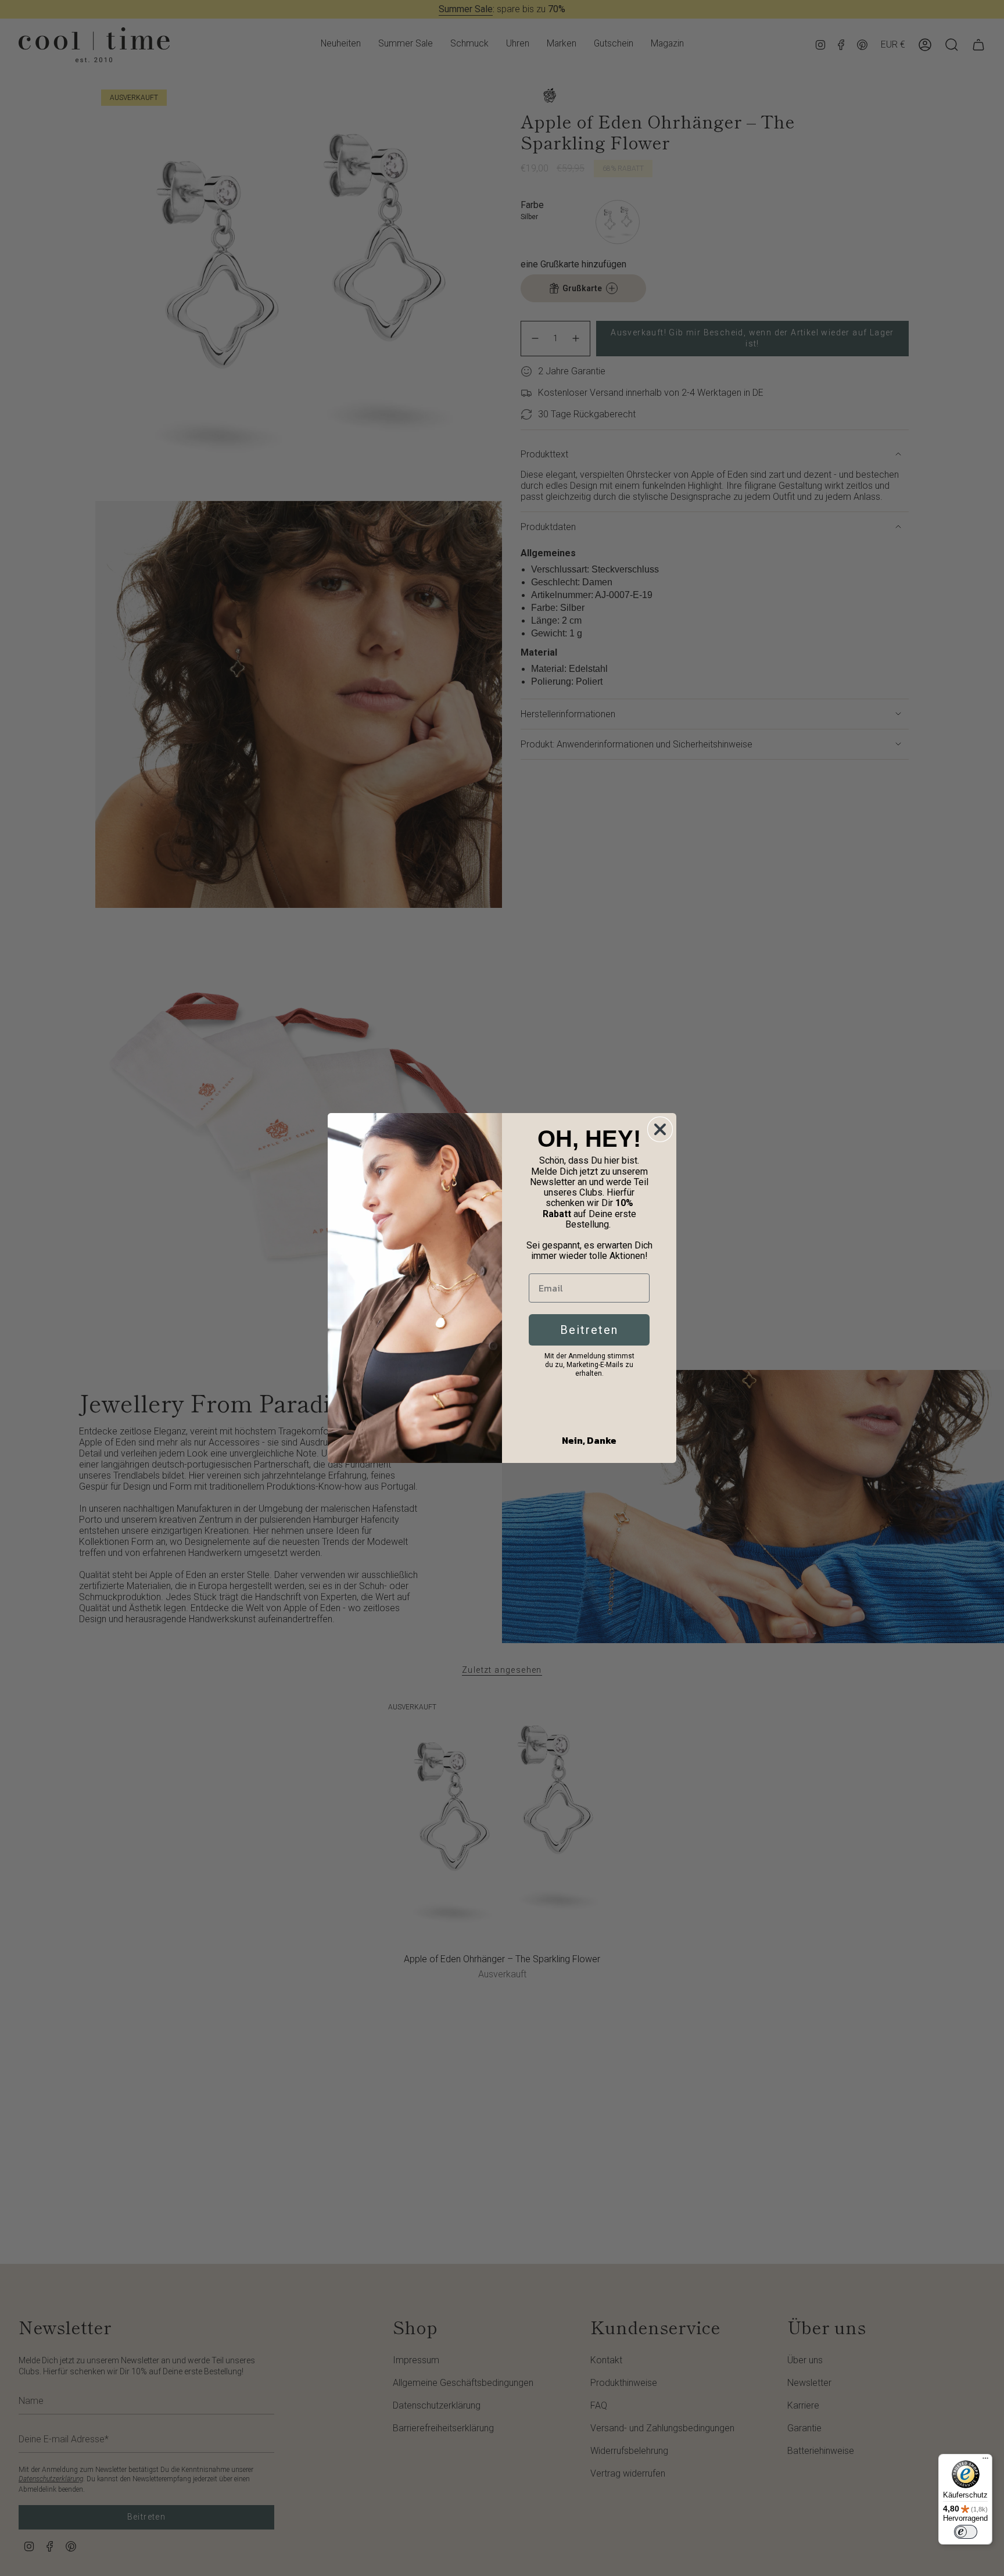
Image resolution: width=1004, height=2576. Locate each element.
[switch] (966, 2532)
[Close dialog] (660, 1129)
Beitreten (589, 1330)
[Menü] (985, 2461)
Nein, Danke (589, 1440)
